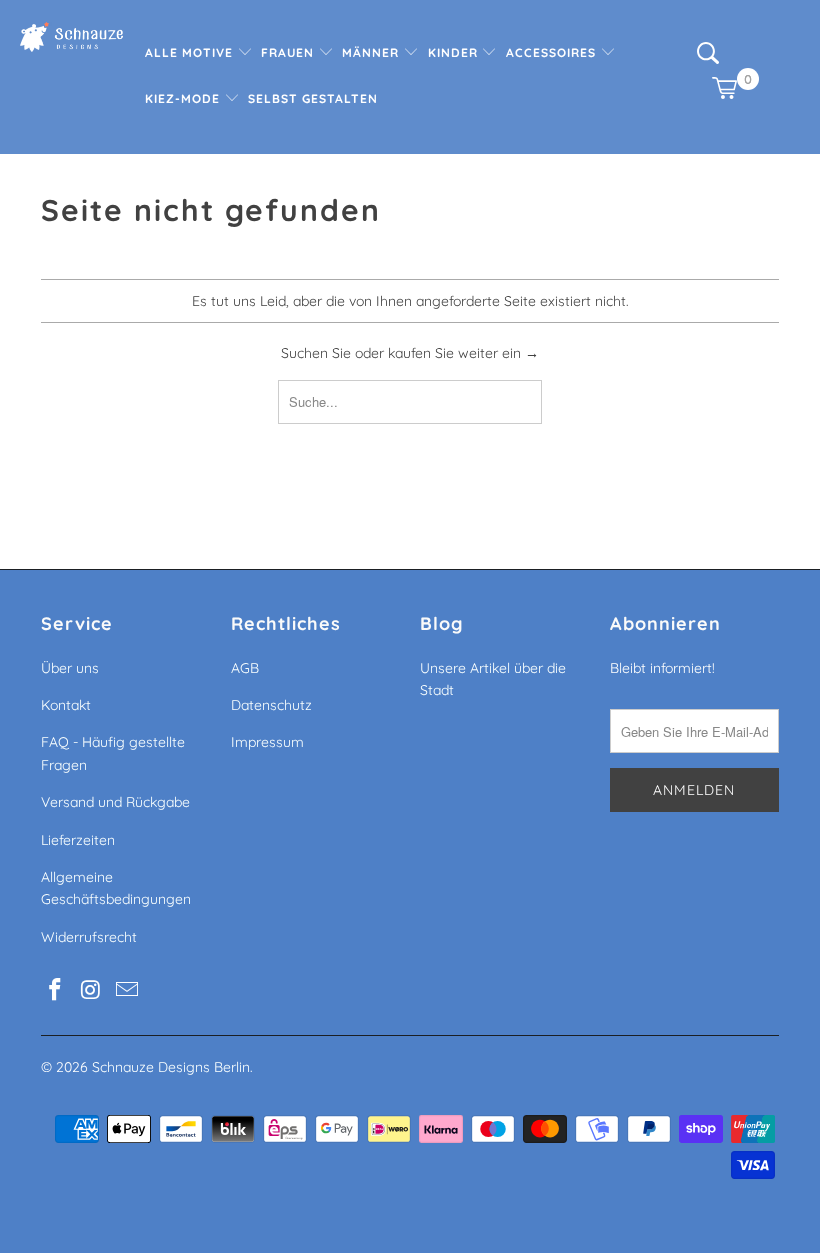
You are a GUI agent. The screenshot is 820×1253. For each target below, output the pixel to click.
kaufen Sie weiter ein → (463, 353)
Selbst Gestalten (313, 98)
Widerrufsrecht (89, 937)
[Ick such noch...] (708, 59)
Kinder (455, 52)
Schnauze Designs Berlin (171, 1067)
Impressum (267, 742)
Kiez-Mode (184, 98)
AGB (245, 668)
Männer (372, 52)
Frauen (289, 52)
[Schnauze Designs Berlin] (71, 39)
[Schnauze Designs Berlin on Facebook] (56, 990)
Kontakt (66, 705)
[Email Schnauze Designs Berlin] (127, 990)
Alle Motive (191, 52)
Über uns (70, 668)
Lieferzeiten (78, 840)
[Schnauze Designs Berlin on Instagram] (92, 990)
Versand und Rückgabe (115, 802)
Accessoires (553, 52)
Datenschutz (271, 705)
